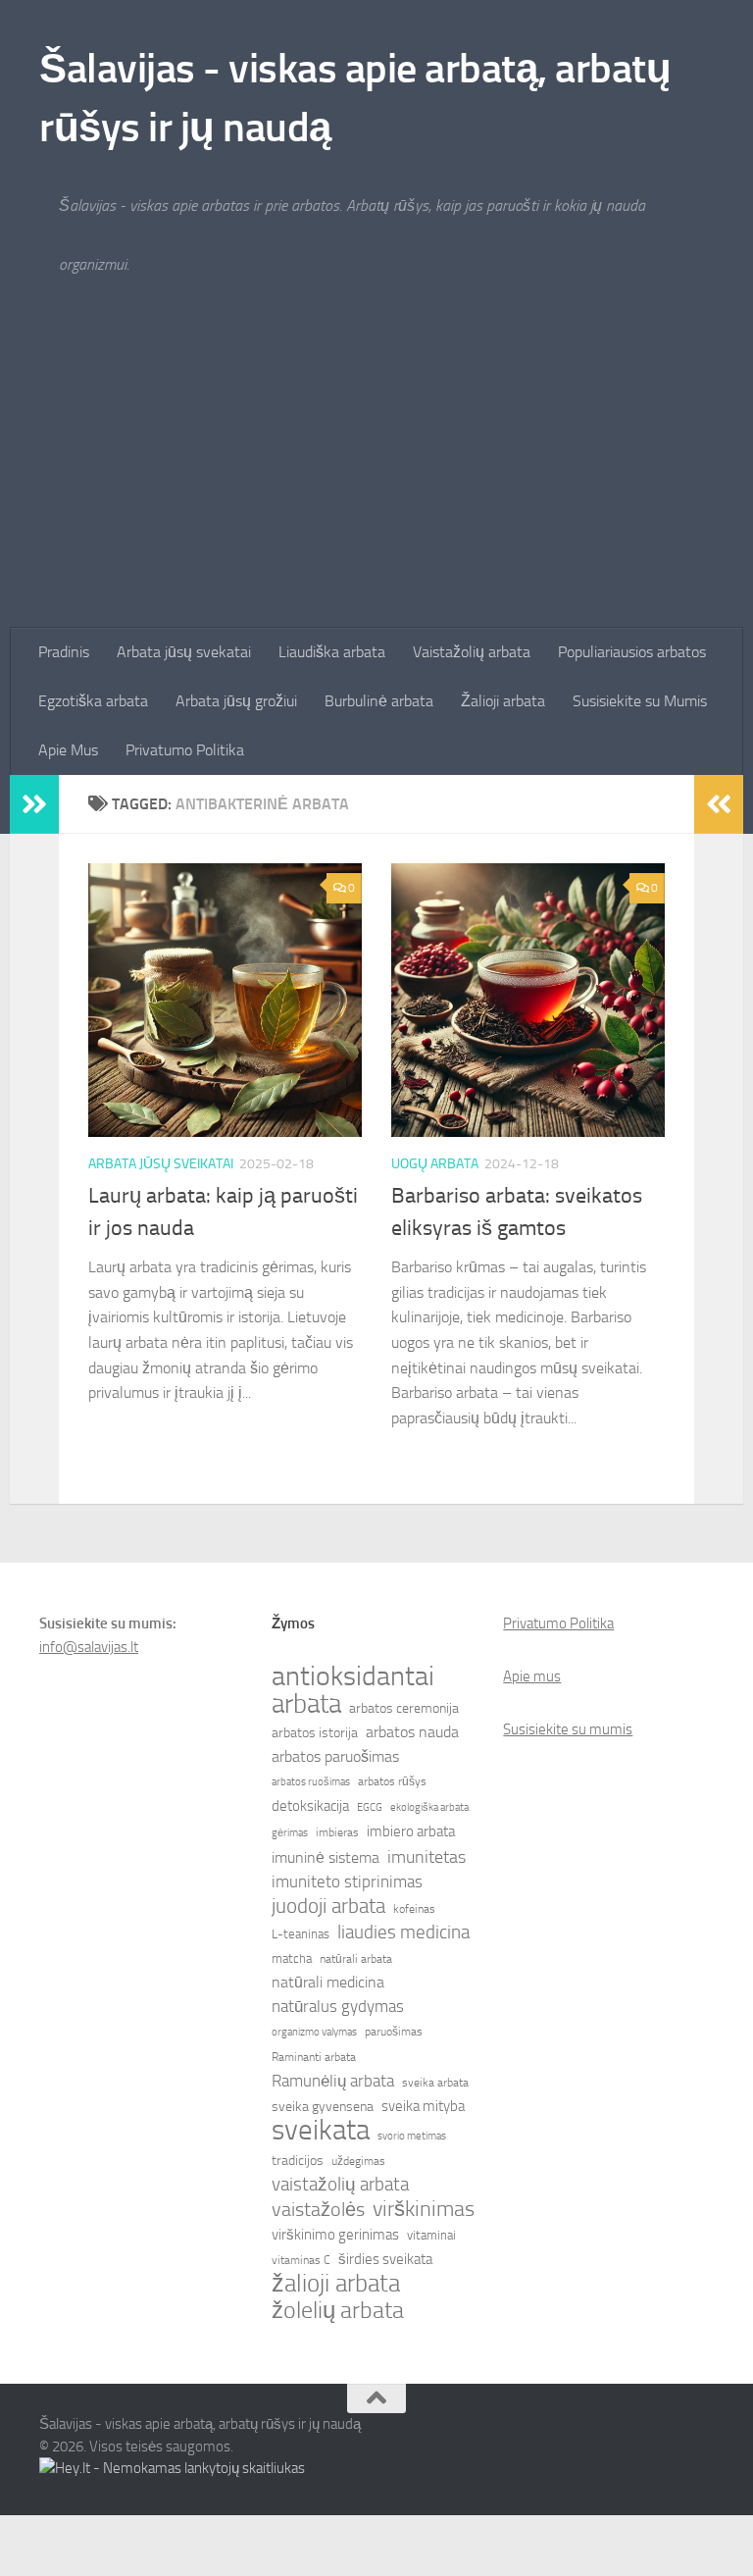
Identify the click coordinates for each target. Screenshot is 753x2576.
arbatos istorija (315, 1733)
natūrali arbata (356, 1959)
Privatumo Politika (185, 750)
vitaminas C (301, 2260)
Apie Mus (68, 750)
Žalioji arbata (503, 701)
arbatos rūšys (392, 1781)
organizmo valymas (314, 2032)
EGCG (370, 1807)
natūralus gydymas (338, 2006)
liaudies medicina (403, 1932)
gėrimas (290, 1833)
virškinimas (424, 2209)
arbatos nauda (412, 1732)
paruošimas (394, 2032)
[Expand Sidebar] (34, 804)
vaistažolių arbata (340, 2184)
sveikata (321, 2131)
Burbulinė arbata (379, 701)
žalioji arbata (336, 2284)
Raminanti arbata (314, 2057)
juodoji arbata (328, 1906)
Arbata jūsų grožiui (236, 701)
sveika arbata (435, 2083)
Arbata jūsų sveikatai (161, 1164)
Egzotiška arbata (93, 701)
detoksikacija (310, 1806)
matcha (292, 1958)
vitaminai (431, 2235)
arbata (306, 1704)
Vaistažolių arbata (472, 652)
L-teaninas (301, 1934)
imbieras (337, 1832)
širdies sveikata (385, 2259)
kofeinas (414, 1909)
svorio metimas (412, 2136)
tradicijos (298, 2161)
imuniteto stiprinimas (347, 1881)
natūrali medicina (328, 1982)
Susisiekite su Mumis (640, 701)
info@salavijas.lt (89, 1647)
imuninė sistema (326, 1858)
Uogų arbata (435, 1164)
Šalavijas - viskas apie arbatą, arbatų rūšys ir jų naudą (355, 98)
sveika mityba (423, 2106)
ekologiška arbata (429, 1807)
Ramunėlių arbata (333, 2081)
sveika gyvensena (323, 2107)
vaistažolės (318, 2209)
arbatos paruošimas (335, 1756)
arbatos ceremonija (404, 1708)
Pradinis (64, 652)
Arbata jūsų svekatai (184, 652)
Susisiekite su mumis (568, 1729)
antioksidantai (353, 1676)
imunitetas (427, 1857)
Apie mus (532, 1676)
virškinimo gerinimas (335, 2235)
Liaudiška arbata (332, 652)
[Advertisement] (376, 481)
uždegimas (358, 2161)
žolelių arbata (338, 2310)
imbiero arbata (411, 1831)
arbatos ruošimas (311, 1782)
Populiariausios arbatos (632, 652)
